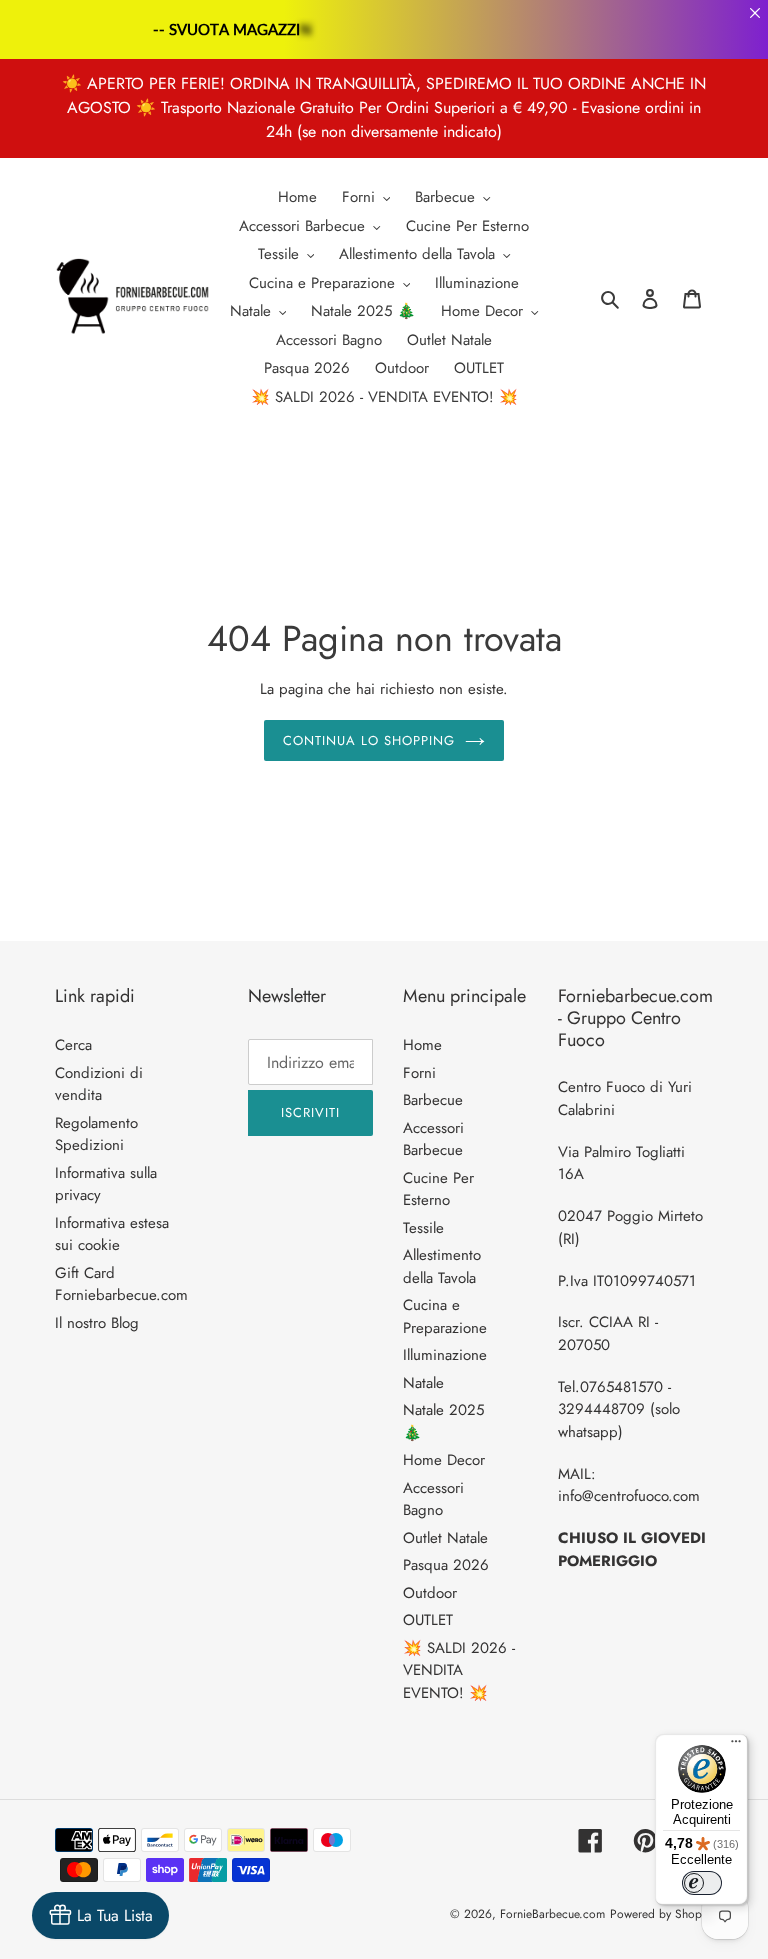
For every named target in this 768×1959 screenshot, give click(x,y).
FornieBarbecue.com (552, 1914)
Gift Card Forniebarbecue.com (121, 1284)
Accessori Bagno (433, 1499)
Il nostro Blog (97, 1323)
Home (422, 1045)
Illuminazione (445, 1355)
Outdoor (430, 1593)
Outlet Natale (445, 1538)
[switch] (702, 1883)
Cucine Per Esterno (438, 1189)
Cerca (73, 1045)
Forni (419, 1073)
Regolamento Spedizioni (96, 1134)
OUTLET (428, 1620)
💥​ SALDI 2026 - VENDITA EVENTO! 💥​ (459, 1670)
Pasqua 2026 (446, 1565)
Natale (423, 1383)
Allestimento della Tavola (442, 1266)
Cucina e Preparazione (445, 1316)
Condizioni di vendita (99, 1084)
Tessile (423, 1228)
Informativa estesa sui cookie (112, 1234)
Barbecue (433, 1100)
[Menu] (736, 1746)
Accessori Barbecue (433, 1139)
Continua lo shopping (369, 740)
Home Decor (444, 1460)
